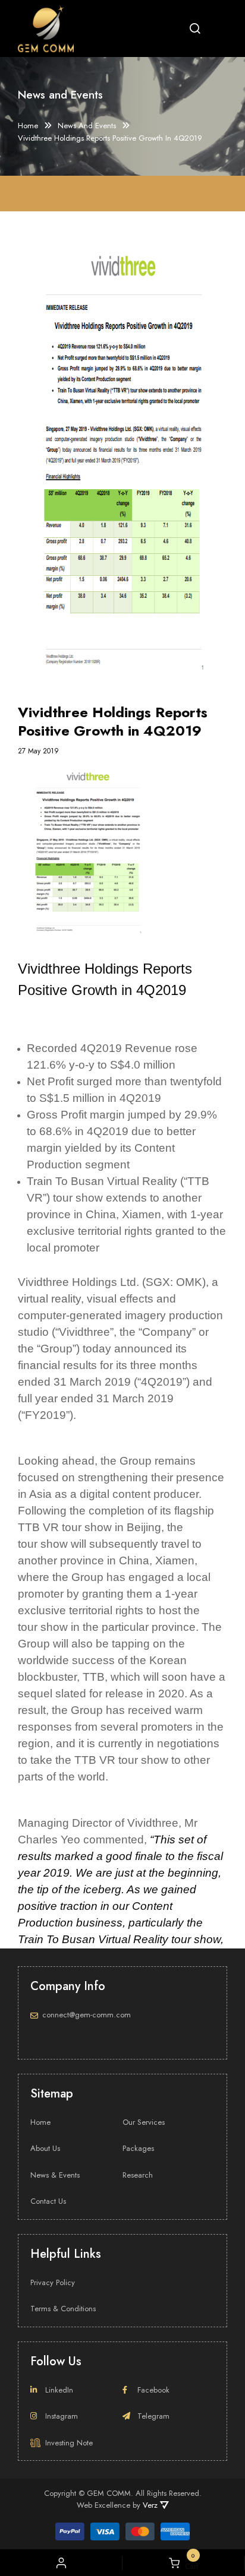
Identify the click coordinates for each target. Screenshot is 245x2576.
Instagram (62, 2416)
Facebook (153, 2390)
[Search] (195, 28)
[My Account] (61, 2563)
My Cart (189, 2563)
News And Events (87, 126)
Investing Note (69, 2443)
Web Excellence (103, 2505)
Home (28, 126)
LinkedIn (59, 2390)
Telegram (153, 2416)
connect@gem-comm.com (87, 2015)
